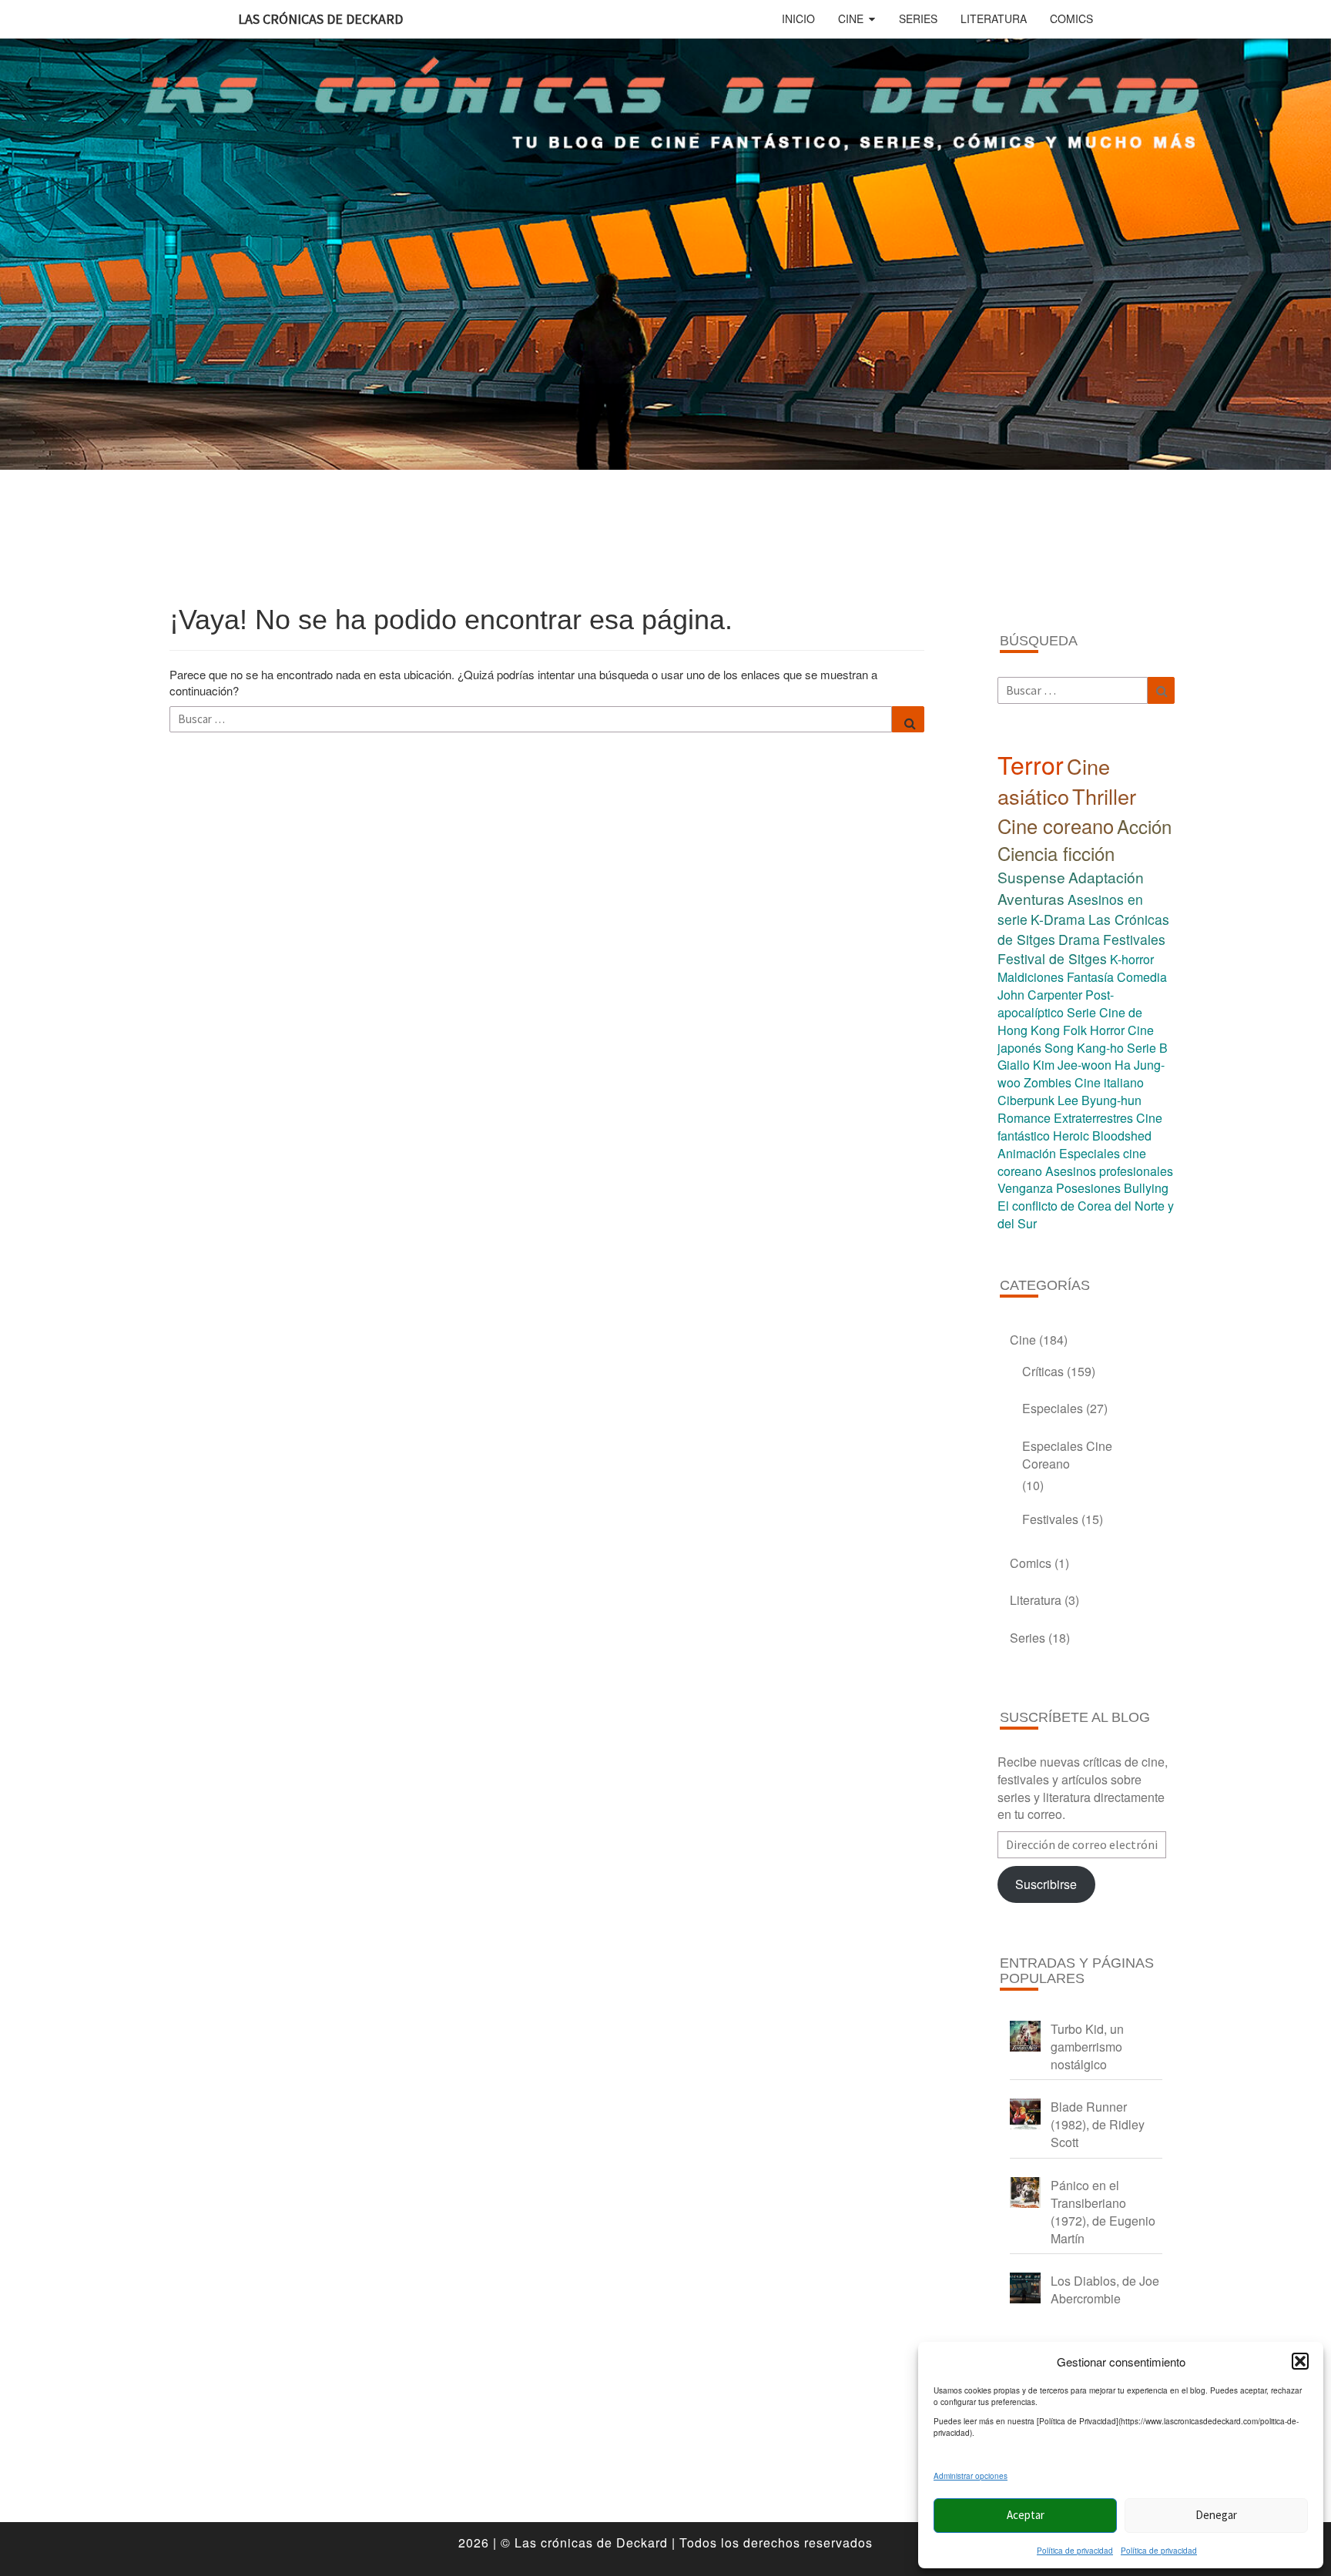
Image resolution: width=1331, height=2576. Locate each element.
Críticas (1043, 1371)
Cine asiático (1054, 781)
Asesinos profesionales (1109, 1171)
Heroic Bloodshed (1102, 1136)
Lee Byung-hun (1100, 1100)
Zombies (1048, 1082)
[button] (1300, 2361)
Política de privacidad (1075, 2551)
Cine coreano (1056, 826)
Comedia (1142, 977)
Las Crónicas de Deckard (320, 19)
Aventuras (1031, 898)
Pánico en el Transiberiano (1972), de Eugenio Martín (1103, 2212)
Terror (1031, 764)
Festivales (1134, 939)
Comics (1071, 18)
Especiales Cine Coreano (1067, 1455)
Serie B (1147, 1048)
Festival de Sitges (1052, 958)
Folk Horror (1094, 1030)
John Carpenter (1040, 995)
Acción (1144, 826)
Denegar (1216, 2515)
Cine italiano (1109, 1082)
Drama (1079, 939)
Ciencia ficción (1056, 853)
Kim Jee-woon (1072, 1065)
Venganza (1025, 1188)
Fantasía (1090, 977)
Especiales (1053, 1408)
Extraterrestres (1093, 1118)
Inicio (798, 18)
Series (918, 18)
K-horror (1132, 959)
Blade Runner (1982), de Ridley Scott (1098, 2124)
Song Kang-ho (1084, 1048)
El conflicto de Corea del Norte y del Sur (1086, 1214)
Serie (1081, 1012)
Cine (851, 18)
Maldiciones (1031, 977)
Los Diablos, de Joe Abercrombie (1105, 2290)
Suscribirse (1046, 1884)
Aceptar (1026, 2515)
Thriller (1104, 796)
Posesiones (1088, 1188)
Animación (1027, 1153)
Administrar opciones (971, 2476)
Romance (1024, 1118)
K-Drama (1058, 919)
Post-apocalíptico (1056, 1003)
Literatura (994, 18)
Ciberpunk (1026, 1100)
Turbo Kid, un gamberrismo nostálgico (1087, 2047)
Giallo (1014, 1065)
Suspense (1031, 877)
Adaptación (1106, 877)
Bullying (1146, 1188)
